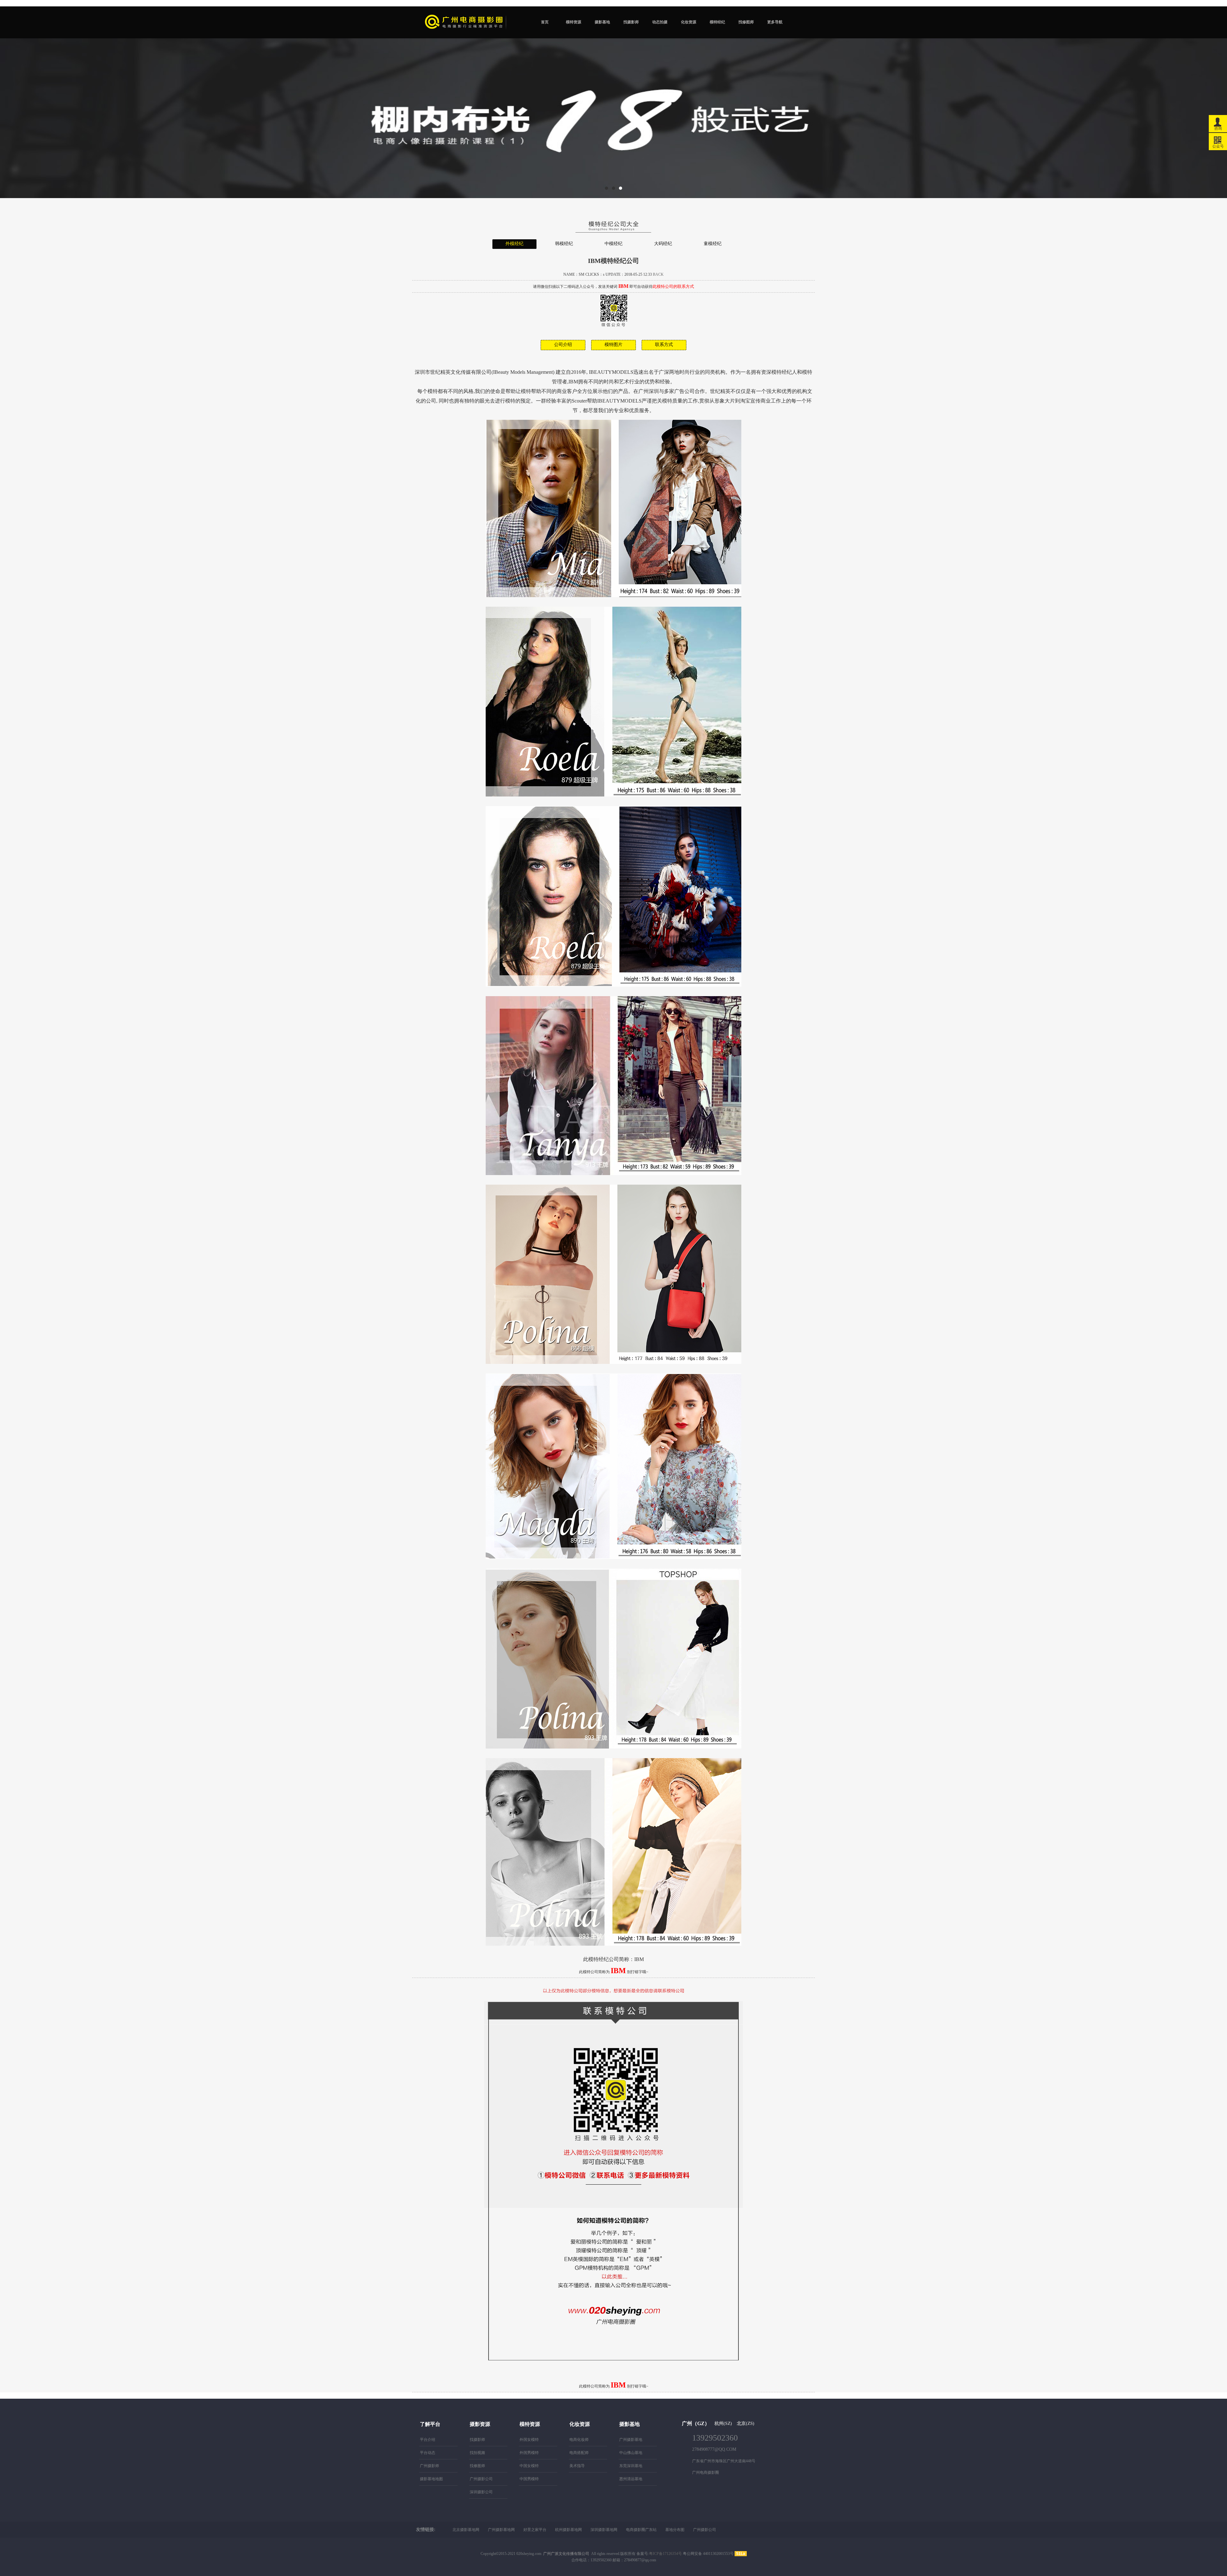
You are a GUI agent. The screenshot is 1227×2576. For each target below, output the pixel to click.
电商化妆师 (579, 2440)
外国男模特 (529, 2453)
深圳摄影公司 (481, 2492)
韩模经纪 (564, 244)
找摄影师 (631, 22)
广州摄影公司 (481, 2479)
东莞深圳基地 (631, 2466)
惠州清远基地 (631, 2479)
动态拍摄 (660, 22)
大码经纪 (663, 244)
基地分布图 (675, 2530)
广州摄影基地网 (501, 2530)
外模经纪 (514, 244)
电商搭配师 (579, 2453)
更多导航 (775, 22)
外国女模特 (529, 2440)
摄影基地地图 (431, 2479)
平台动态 (428, 2453)
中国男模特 (529, 2479)
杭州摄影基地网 (568, 2530)
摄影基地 (602, 22)
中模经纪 (613, 244)
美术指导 (577, 2466)
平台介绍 (428, 2440)
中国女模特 (529, 2466)
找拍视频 (477, 2453)
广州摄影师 (429, 2466)
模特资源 (574, 22)
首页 (545, 22)
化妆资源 (689, 22)
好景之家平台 (535, 2530)
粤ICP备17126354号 (665, 2554)
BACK (658, 274)
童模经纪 (713, 244)
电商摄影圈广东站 (641, 2530)
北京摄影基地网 (466, 2530)
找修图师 (746, 22)
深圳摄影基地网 (604, 2530)
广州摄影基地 (631, 2440)
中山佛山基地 (631, 2453)
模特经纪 (717, 22)
